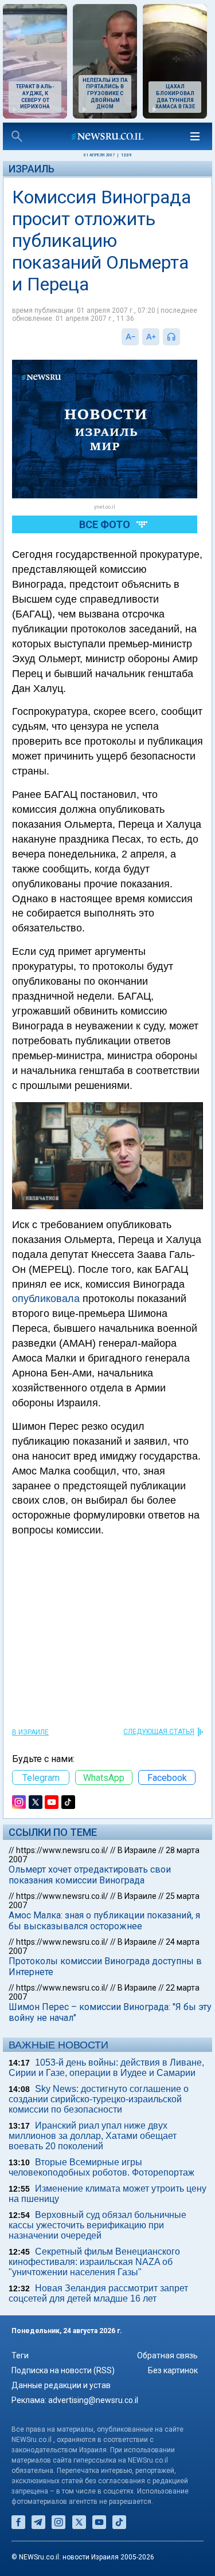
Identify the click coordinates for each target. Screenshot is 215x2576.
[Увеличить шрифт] (151, 337)
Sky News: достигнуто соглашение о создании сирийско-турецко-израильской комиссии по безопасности (99, 2099)
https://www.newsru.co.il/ (62, 1850)
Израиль (32, 169)
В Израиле (30, 1732)
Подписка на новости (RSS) (63, 2370)
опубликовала (46, 1299)
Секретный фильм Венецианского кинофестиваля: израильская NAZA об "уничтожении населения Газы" (94, 2262)
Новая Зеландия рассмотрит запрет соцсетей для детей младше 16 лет (98, 2293)
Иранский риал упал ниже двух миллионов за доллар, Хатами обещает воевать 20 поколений (93, 2136)
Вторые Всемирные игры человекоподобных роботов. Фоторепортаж (101, 2167)
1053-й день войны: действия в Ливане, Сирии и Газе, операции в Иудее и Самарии (106, 2068)
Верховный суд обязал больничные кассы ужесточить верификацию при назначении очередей (97, 2225)
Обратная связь (167, 2355)
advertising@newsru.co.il (93, 2400)
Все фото (105, 524)
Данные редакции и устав (61, 2385)
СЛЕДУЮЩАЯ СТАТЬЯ (159, 1732)
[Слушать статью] (183, 337)
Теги (20, 2355)
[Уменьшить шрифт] (130, 337)
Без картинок (173, 2370)
